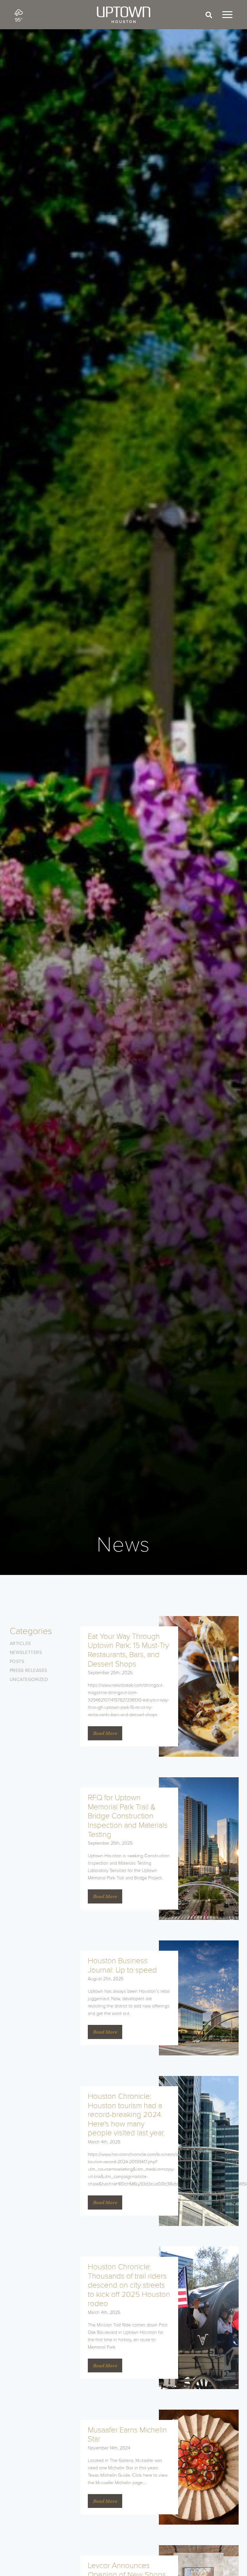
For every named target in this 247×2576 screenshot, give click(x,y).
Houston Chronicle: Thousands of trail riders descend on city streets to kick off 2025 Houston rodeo (129, 2285)
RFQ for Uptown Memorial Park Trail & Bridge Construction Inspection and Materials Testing (128, 1816)
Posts (17, 1662)
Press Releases (28, 1670)
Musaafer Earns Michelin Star (127, 2435)
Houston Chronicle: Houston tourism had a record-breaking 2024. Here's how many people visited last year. (126, 2115)
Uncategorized (29, 1679)
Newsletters (26, 1653)
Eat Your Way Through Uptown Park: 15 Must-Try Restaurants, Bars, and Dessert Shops (128, 1650)
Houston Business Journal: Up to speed (122, 1965)
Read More (105, 1733)
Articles (20, 1644)
